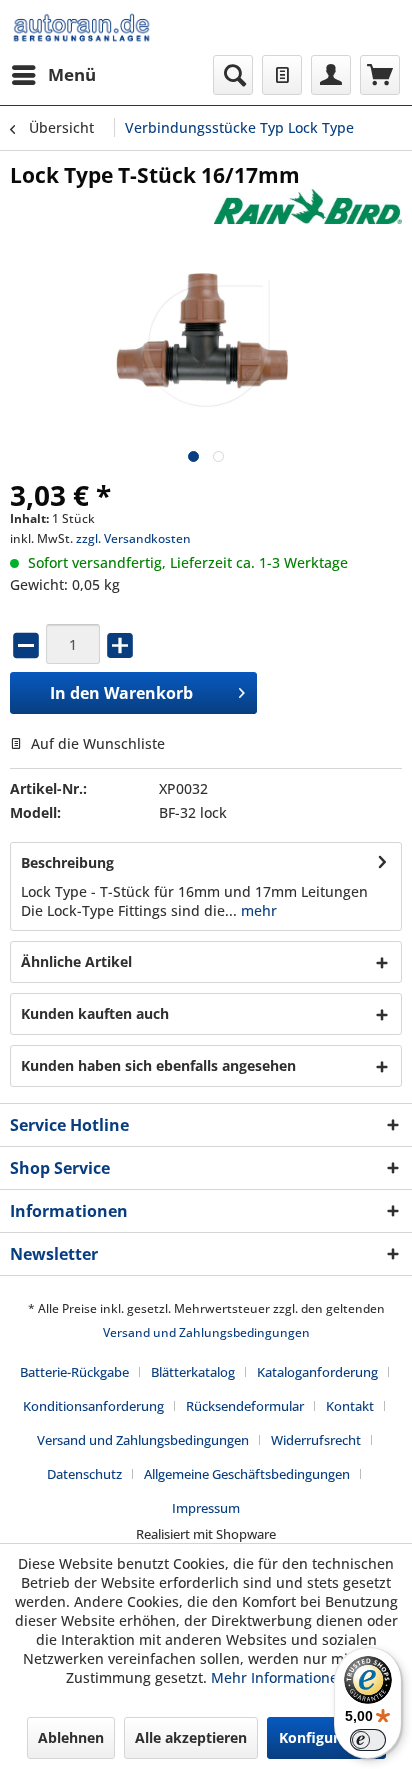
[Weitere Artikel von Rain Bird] (308, 206)
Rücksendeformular (245, 1406)
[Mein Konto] (331, 75)
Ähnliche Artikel (76, 961)
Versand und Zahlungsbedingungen (206, 1332)
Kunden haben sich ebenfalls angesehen (158, 1065)
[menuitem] (53, 75)
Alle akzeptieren (191, 1737)
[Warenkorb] (380, 75)
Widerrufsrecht (316, 1440)
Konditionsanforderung (93, 1406)
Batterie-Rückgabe (74, 1372)
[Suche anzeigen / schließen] (233, 75)
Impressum (206, 1508)
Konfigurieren (326, 1737)
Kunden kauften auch (95, 1013)
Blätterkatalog (193, 1372)
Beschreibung (67, 862)
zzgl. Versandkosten (133, 538)
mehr (257, 910)
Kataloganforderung (317, 1372)
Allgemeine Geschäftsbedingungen (247, 1474)
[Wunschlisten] (282, 75)
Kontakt (350, 1406)
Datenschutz (84, 1474)
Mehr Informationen (279, 1677)
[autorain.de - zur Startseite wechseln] (81, 27)
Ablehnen (71, 1737)
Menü (72, 74)
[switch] (368, 1740)
